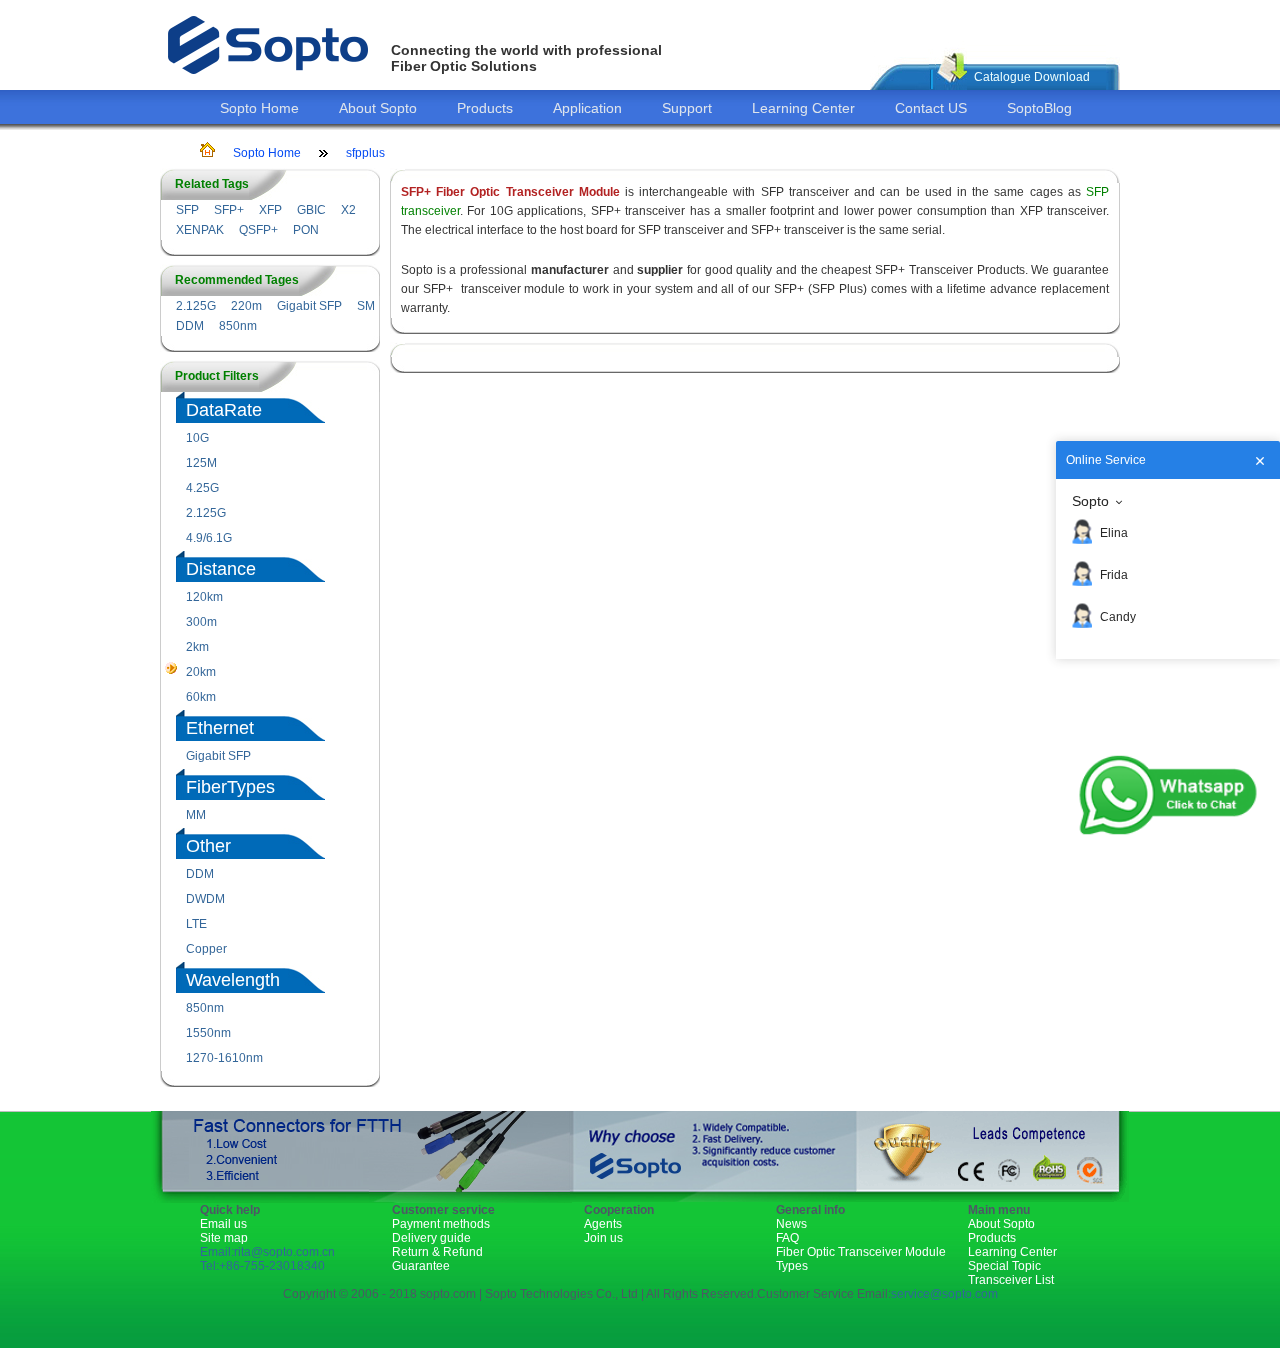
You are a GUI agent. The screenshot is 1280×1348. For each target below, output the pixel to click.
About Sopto (378, 108)
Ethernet (220, 728)
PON (306, 230)
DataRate (224, 410)
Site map (224, 1238)
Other (208, 846)
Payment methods (441, 1224)
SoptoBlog (1039, 108)
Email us (223, 1224)
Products (485, 108)
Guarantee (421, 1266)
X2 (348, 210)
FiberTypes (230, 787)
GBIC (311, 210)
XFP (270, 210)
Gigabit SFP (309, 306)
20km (201, 672)
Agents (603, 1224)
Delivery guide (431, 1238)
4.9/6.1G (209, 538)
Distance (221, 569)
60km (201, 697)
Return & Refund (437, 1252)
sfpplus (365, 153)
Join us (603, 1238)
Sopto (1090, 501)
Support (687, 108)
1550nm (208, 1033)
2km (197, 647)
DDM (190, 326)
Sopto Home (259, 108)
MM (196, 815)
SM (366, 306)
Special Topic (1004, 1266)
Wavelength (233, 980)
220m (246, 306)
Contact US (931, 108)
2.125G (196, 306)
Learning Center (803, 108)
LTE (196, 924)
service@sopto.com (944, 1294)
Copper (206, 949)
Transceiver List (1011, 1280)
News (791, 1224)
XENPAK (200, 230)
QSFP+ (258, 230)
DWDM (205, 899)
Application (587, 108)
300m (201, 622)
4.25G (202, 488)
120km (204, 597)
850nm (238, 326)
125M (201, 463)
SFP (187, 210)
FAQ (787, 1238)
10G (197, 438)
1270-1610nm (224, 1058)
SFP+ (229, 210)
